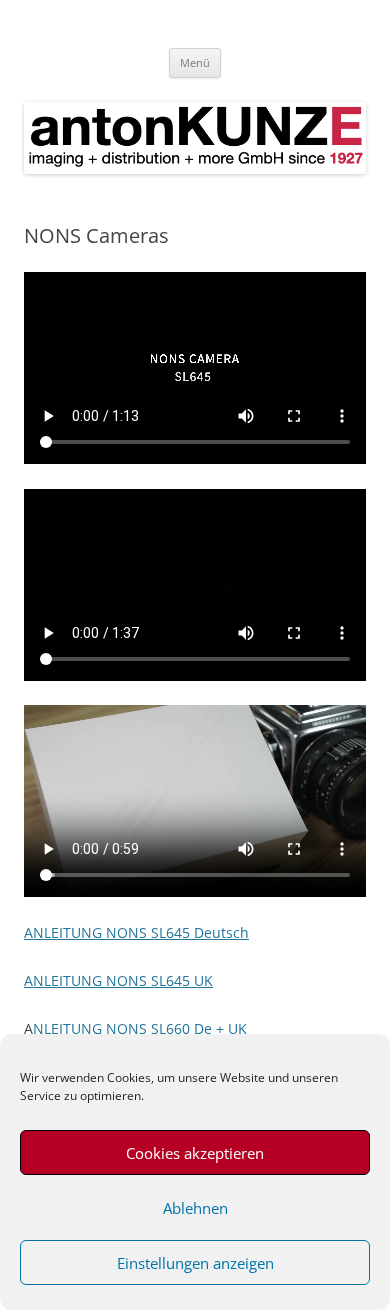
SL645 (170, 980)
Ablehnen (195, 1208)
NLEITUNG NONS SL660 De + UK (140, 1028)
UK (201, 980)
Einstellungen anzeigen (195, 1263)
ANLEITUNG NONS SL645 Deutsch (136, 932)
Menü (195, 62)
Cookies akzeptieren (195, 1153)
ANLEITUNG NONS (87, 980)
